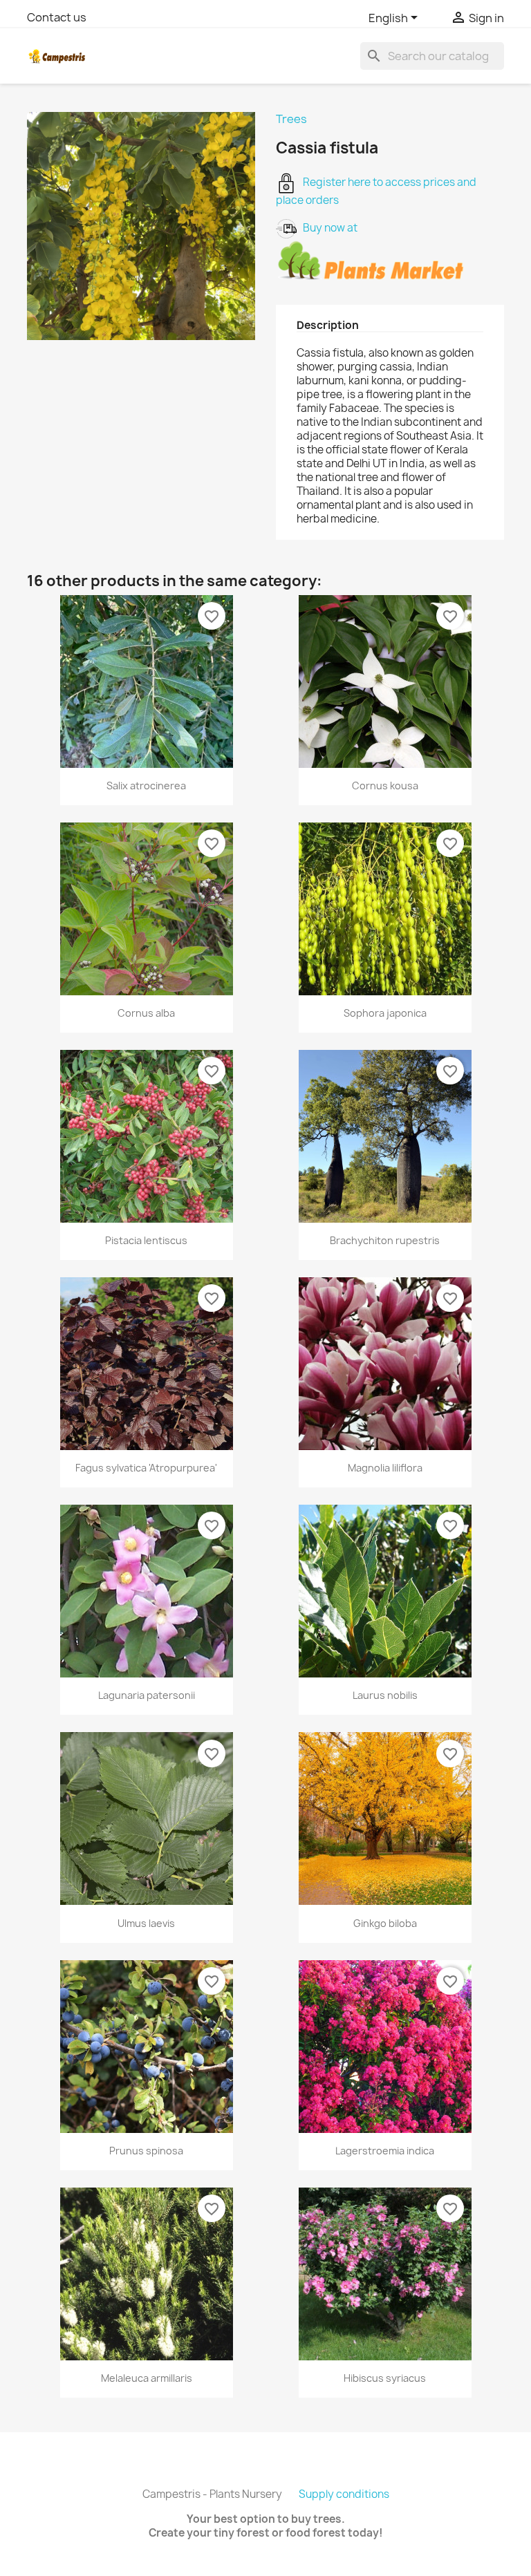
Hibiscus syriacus (385, 2378)
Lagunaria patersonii (147, 1695)
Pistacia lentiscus (146, 1240)
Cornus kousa (385, 786)
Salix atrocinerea (146, 786)
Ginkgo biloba (385, 1923)
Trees (291, 119)
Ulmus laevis (146, 1923)
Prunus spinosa (146, 2151)
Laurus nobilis (385, 1695)
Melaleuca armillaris (147, 2378)
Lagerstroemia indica (385, 2151)
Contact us (57, 17)
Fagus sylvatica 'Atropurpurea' (146, 1468)
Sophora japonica (385, 1013)
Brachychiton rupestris (385, 1240)
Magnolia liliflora (385, 1468)
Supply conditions (344, 2494)
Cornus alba (146, 1013)
